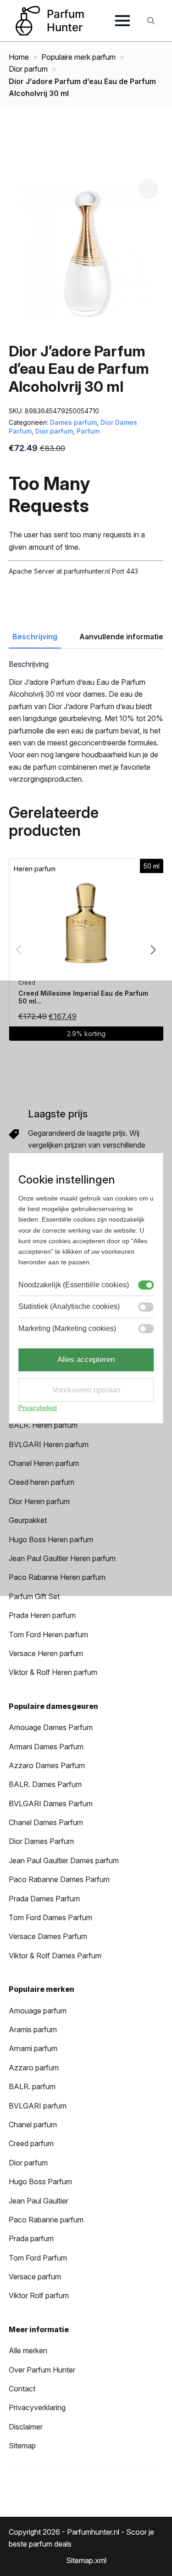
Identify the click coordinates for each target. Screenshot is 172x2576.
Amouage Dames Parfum (51, 1727)
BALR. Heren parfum (43, 1425)
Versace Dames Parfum (48, 1936)
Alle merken (28, 2351)
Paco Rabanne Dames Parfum (59, 1879)
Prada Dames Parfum (44, 1899)
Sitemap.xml (86, 2560)
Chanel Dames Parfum (46, 1822)
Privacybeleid (38, 1408)
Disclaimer (26, 2427)
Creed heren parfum (42, 1482)
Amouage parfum (38, 2011)
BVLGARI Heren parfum (49, 1444)
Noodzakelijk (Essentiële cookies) (74, 1285)
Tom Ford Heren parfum (48, 1635)
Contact (22, 2389)
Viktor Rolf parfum (39, 2295)
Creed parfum (31, 2143)
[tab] (35, 637)
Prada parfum (31, 2238)
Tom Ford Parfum (38, 2258)
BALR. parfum (32, 2086)
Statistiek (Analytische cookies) (69, 1306)
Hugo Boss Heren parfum (51, 1539)
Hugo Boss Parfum (40, 2181)
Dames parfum (73, 422)
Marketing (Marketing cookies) (67, 1328)
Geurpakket (28, 1520)
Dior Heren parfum (39, 1501)
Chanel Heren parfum (44, 1463)
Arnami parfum (33, 2048)
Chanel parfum (33, 2125)
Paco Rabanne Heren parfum (57, 1577)
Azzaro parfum (34, 2068)
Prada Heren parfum (42, 1615)
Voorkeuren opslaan (86, 1390)
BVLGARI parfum (38, 2106)
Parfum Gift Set (34, 1596)
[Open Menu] (122, 21)
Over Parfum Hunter (42, 2370)
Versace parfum (35, 2277)
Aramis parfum (33, 2029)
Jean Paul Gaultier (39, 2201)
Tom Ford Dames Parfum (50, 1917)
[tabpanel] (86, 723)
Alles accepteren (86, 1360)
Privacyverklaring (37, 2407)
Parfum (88, 431)
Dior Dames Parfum (41, 1841)
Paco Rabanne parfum (46, 2220)
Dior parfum (28, 69)
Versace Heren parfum (46, 1653)
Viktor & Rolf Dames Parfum (55, 1956)
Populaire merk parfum (78, 57)
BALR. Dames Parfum (45, 1784)
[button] (148, 188)
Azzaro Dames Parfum (47, 1765)
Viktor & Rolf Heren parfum (53, 1672)
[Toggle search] (151, 21)
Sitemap (22, 2446)
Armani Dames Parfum (46, 1747)
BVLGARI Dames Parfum (51, 1804)
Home (19, 57)
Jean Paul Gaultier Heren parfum (62, 1558)
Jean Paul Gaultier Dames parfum (64, 1860)
